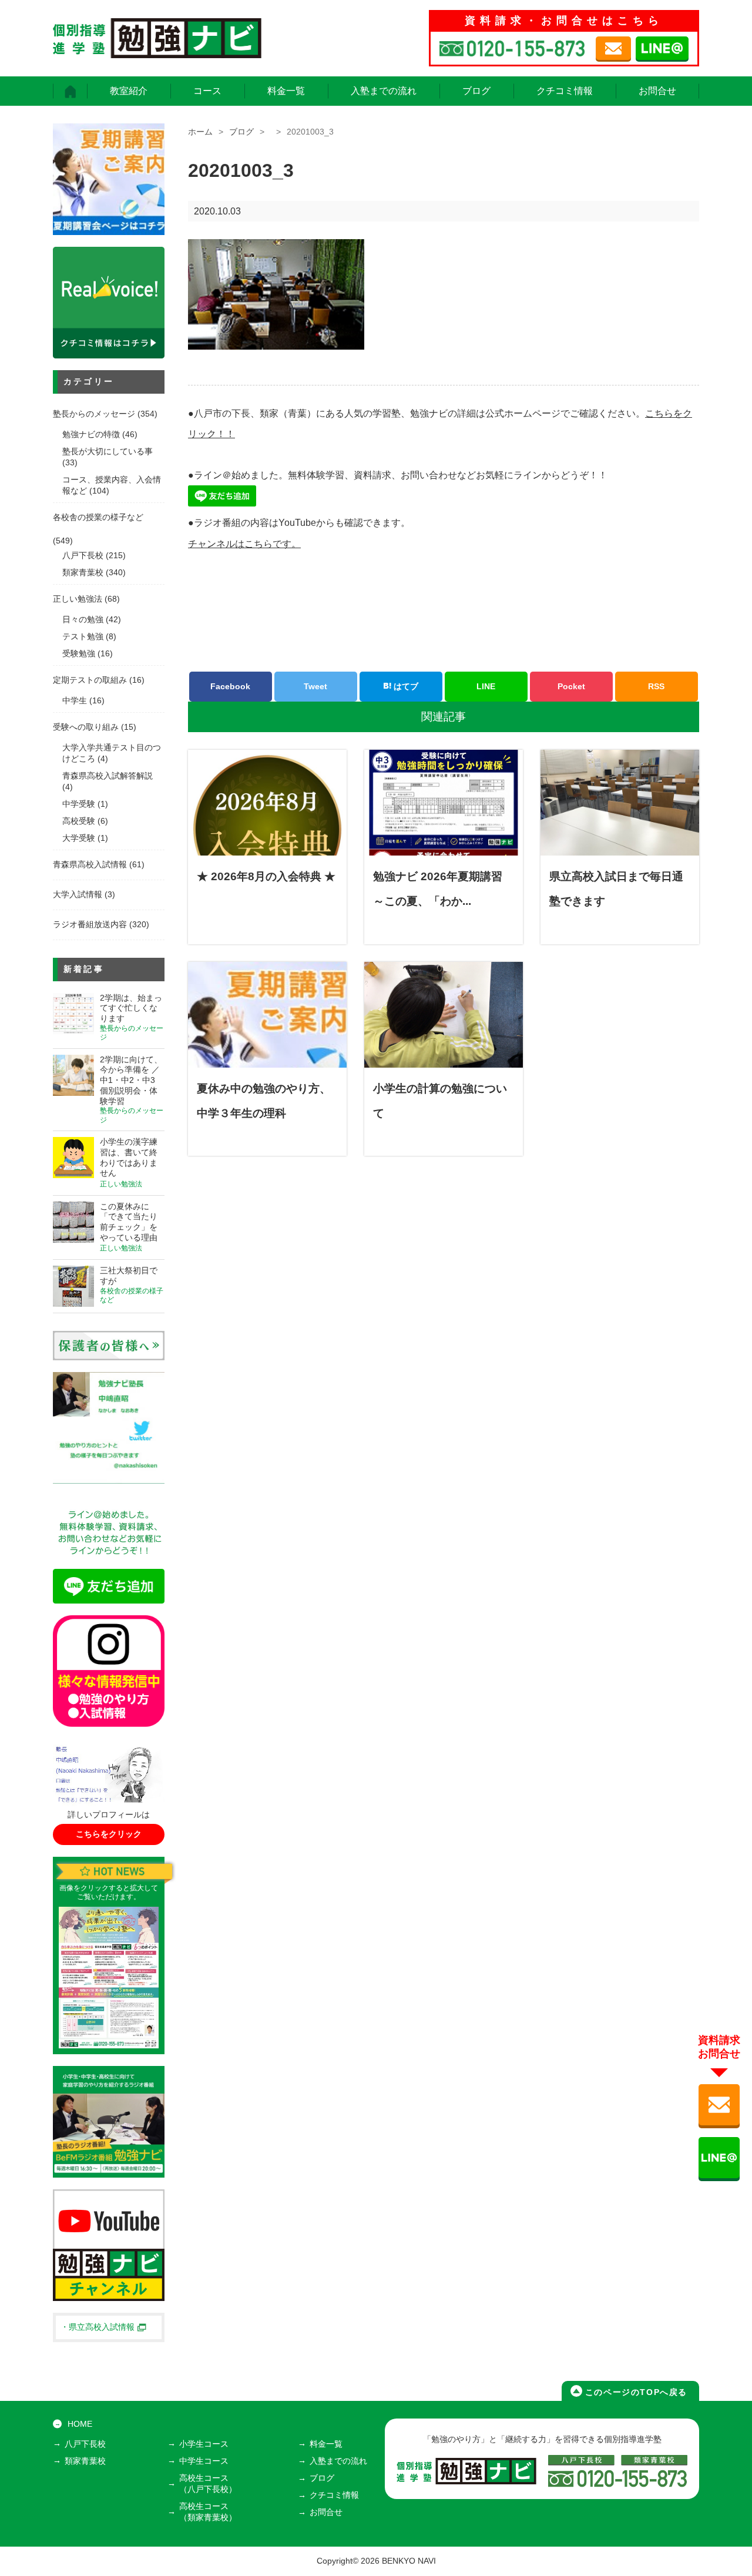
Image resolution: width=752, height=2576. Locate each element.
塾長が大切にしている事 (108, 452)
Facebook (230, 686)
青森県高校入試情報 (90, 865)
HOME (80, 2424)
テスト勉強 (83, 637)
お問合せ (657, 91)
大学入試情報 (78, 895)
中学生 (75, 701)
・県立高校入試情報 (98, 2327)
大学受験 (79, 838)
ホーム (200, 132)
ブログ (476, 91)
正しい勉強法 (78, 599)
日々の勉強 (83, 620)
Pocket (571, 686)
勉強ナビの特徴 (91, 435)
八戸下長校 (83, 556)
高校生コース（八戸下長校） (208, 2484)
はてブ (405, 686)
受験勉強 (79, 654)
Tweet (315, 686)
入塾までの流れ (384, 91)
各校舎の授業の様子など (98, 517)
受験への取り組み (86, 727)
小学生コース (204, 2444)
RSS (656, 686)
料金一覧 (286, 91)
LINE (486, 686)
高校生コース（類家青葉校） (208, 2512)
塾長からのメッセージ (94, 414)
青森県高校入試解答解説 (108, 776)
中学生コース (204, 2461)
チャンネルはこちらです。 (244, 544)
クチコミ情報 (565, 91)
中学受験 (79, 804)
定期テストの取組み (90, 680)
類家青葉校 (83, 573)
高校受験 (79, 821)
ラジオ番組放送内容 (90, 925)
